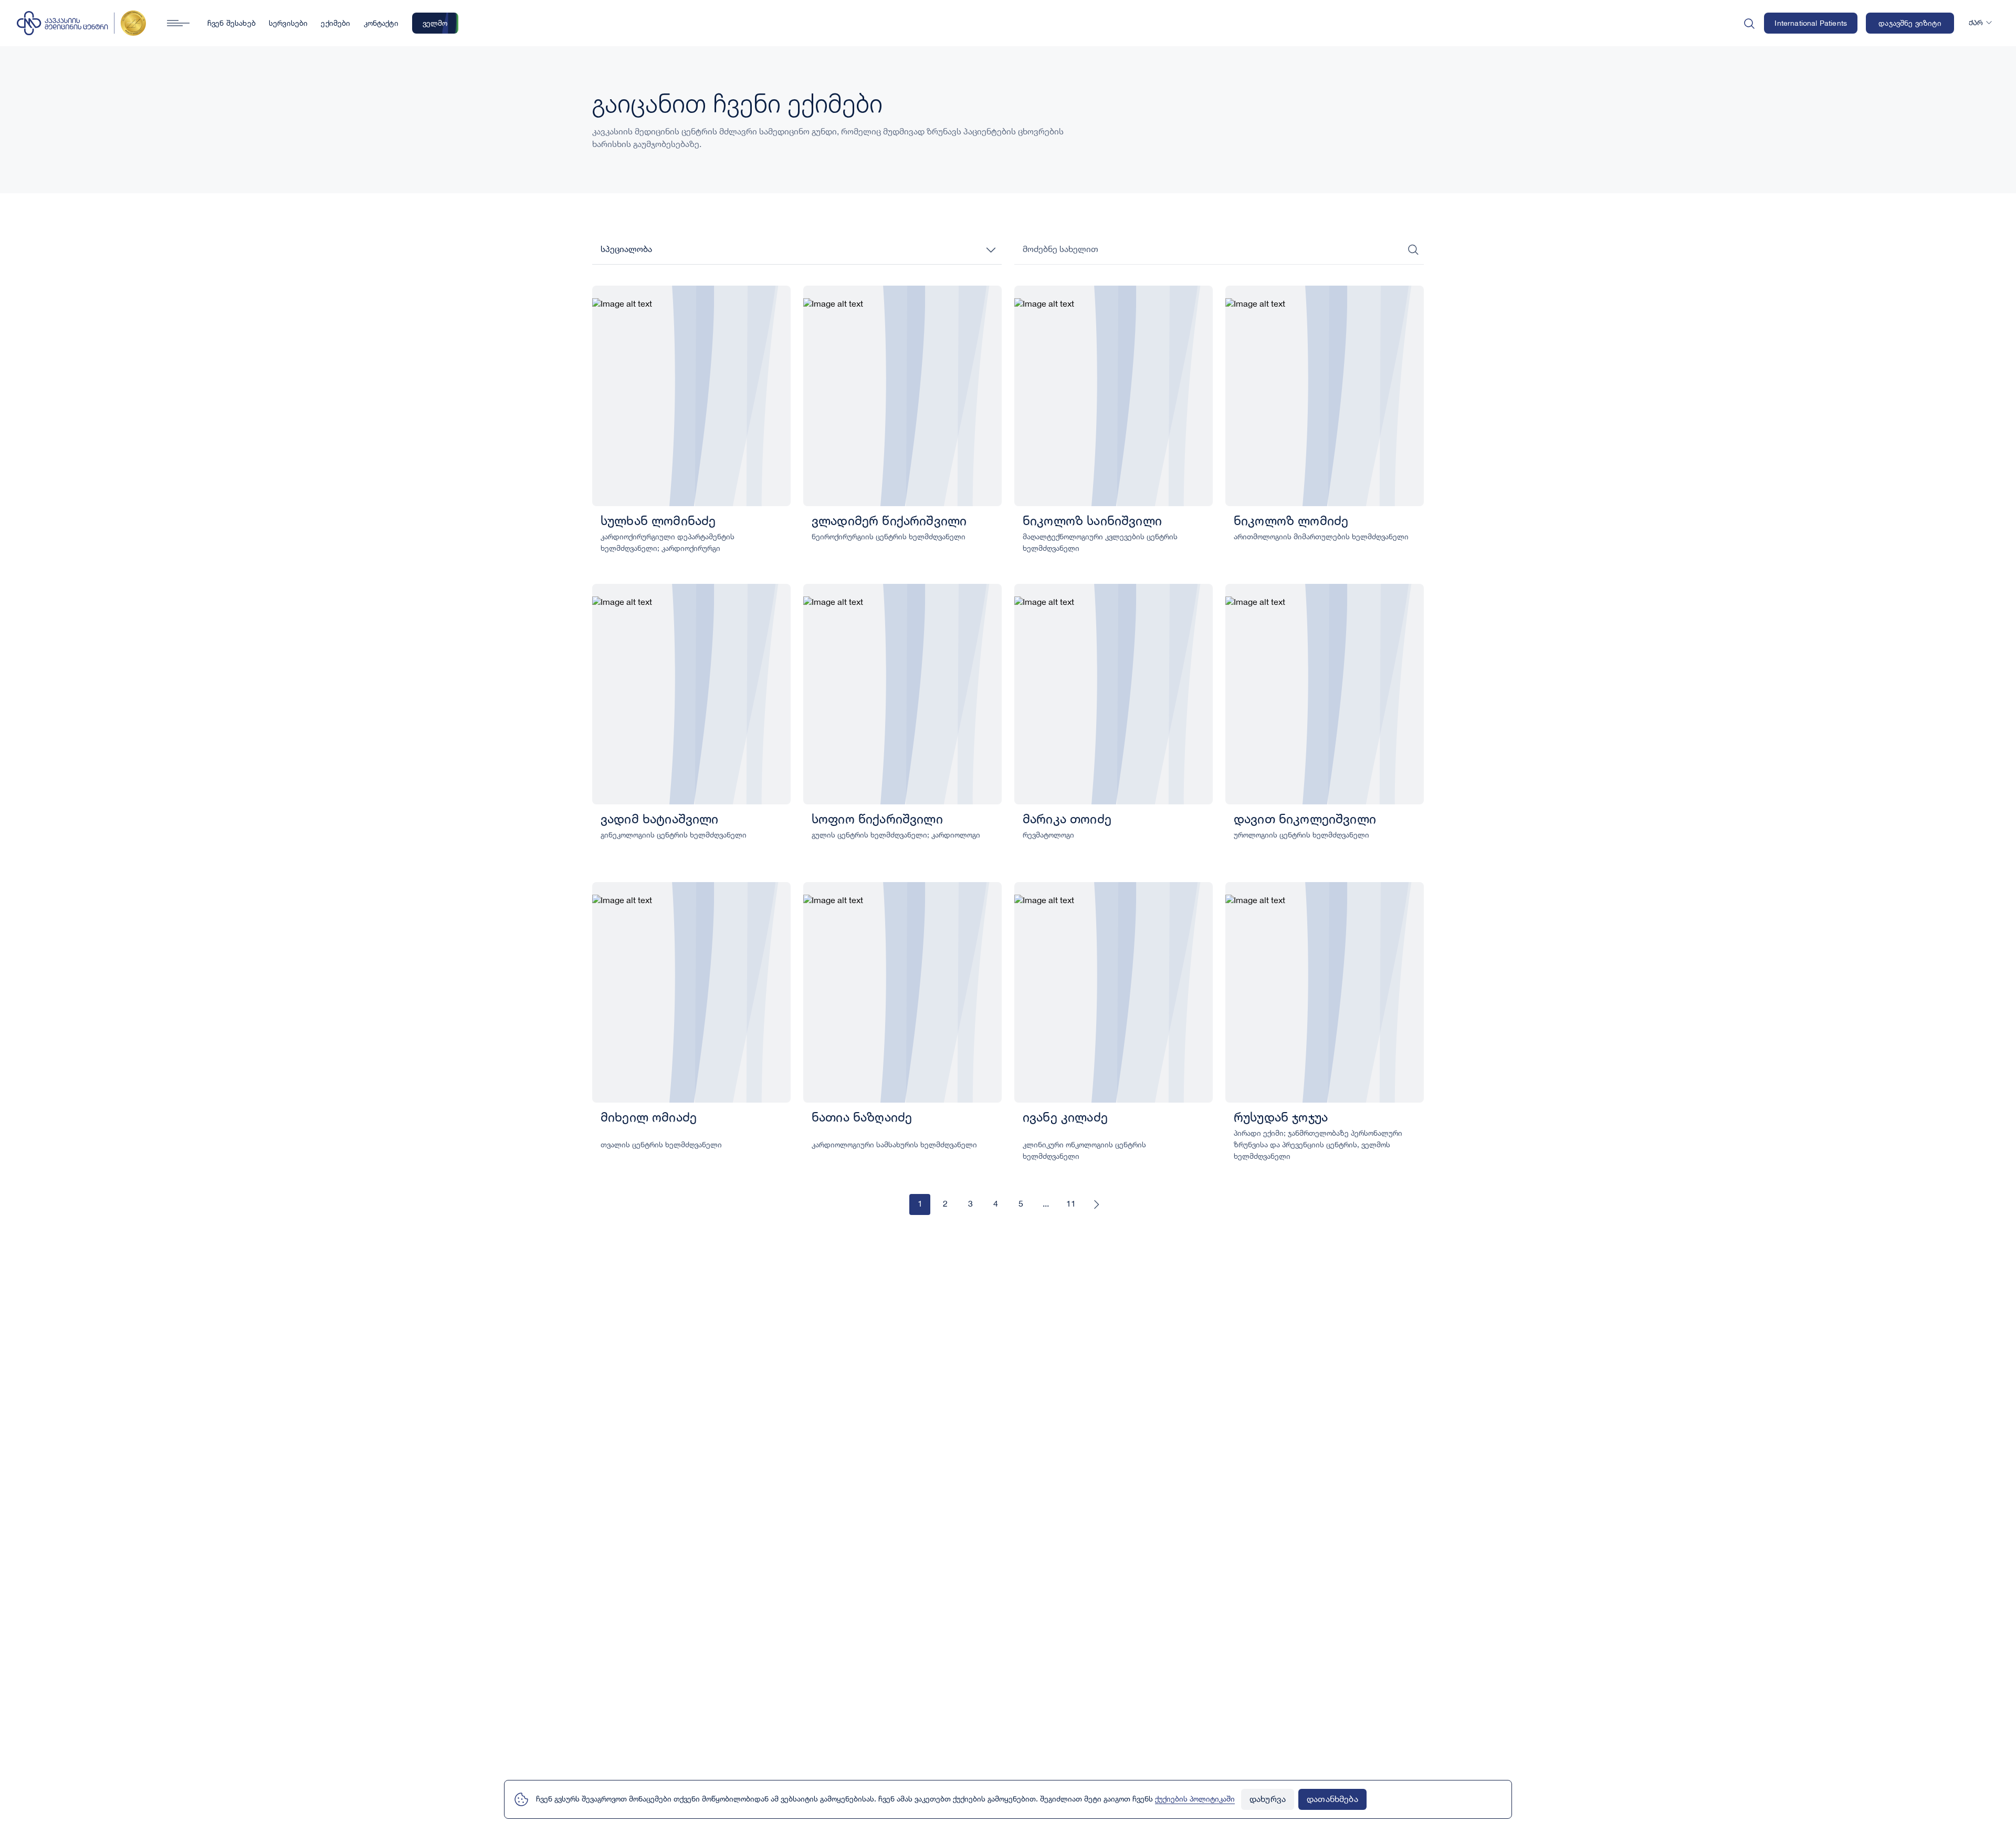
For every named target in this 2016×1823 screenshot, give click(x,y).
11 (1071, 1204)
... (1046, 1204)
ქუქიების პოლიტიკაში (1195, 1799)
